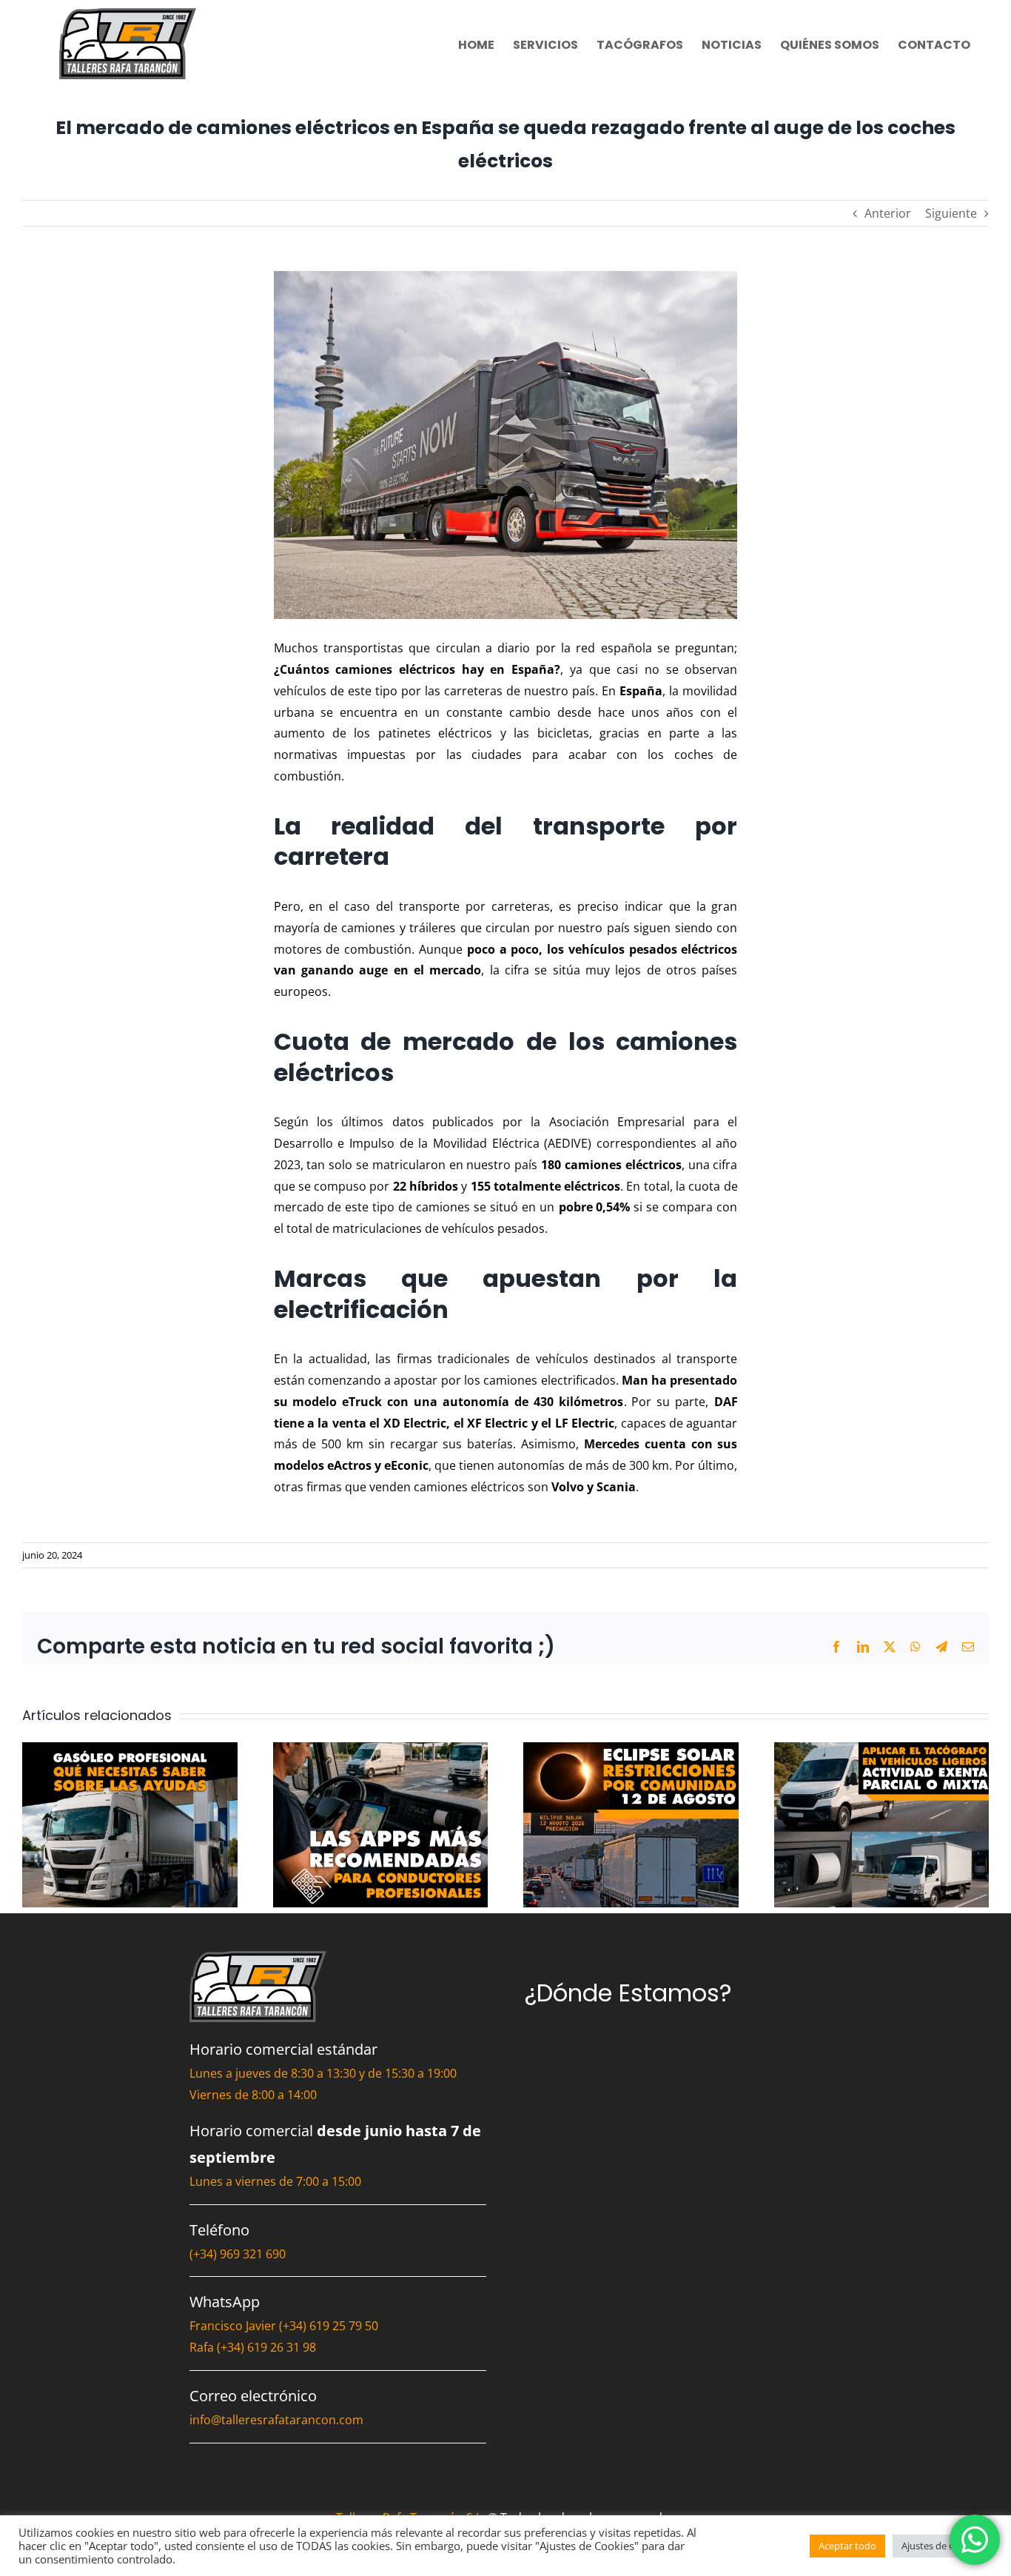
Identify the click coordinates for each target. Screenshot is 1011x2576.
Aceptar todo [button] (847, 2546)
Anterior (888, 213)
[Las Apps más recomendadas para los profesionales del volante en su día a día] (381, 1750)
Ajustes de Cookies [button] (943, 2546)
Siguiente (951, 213)
